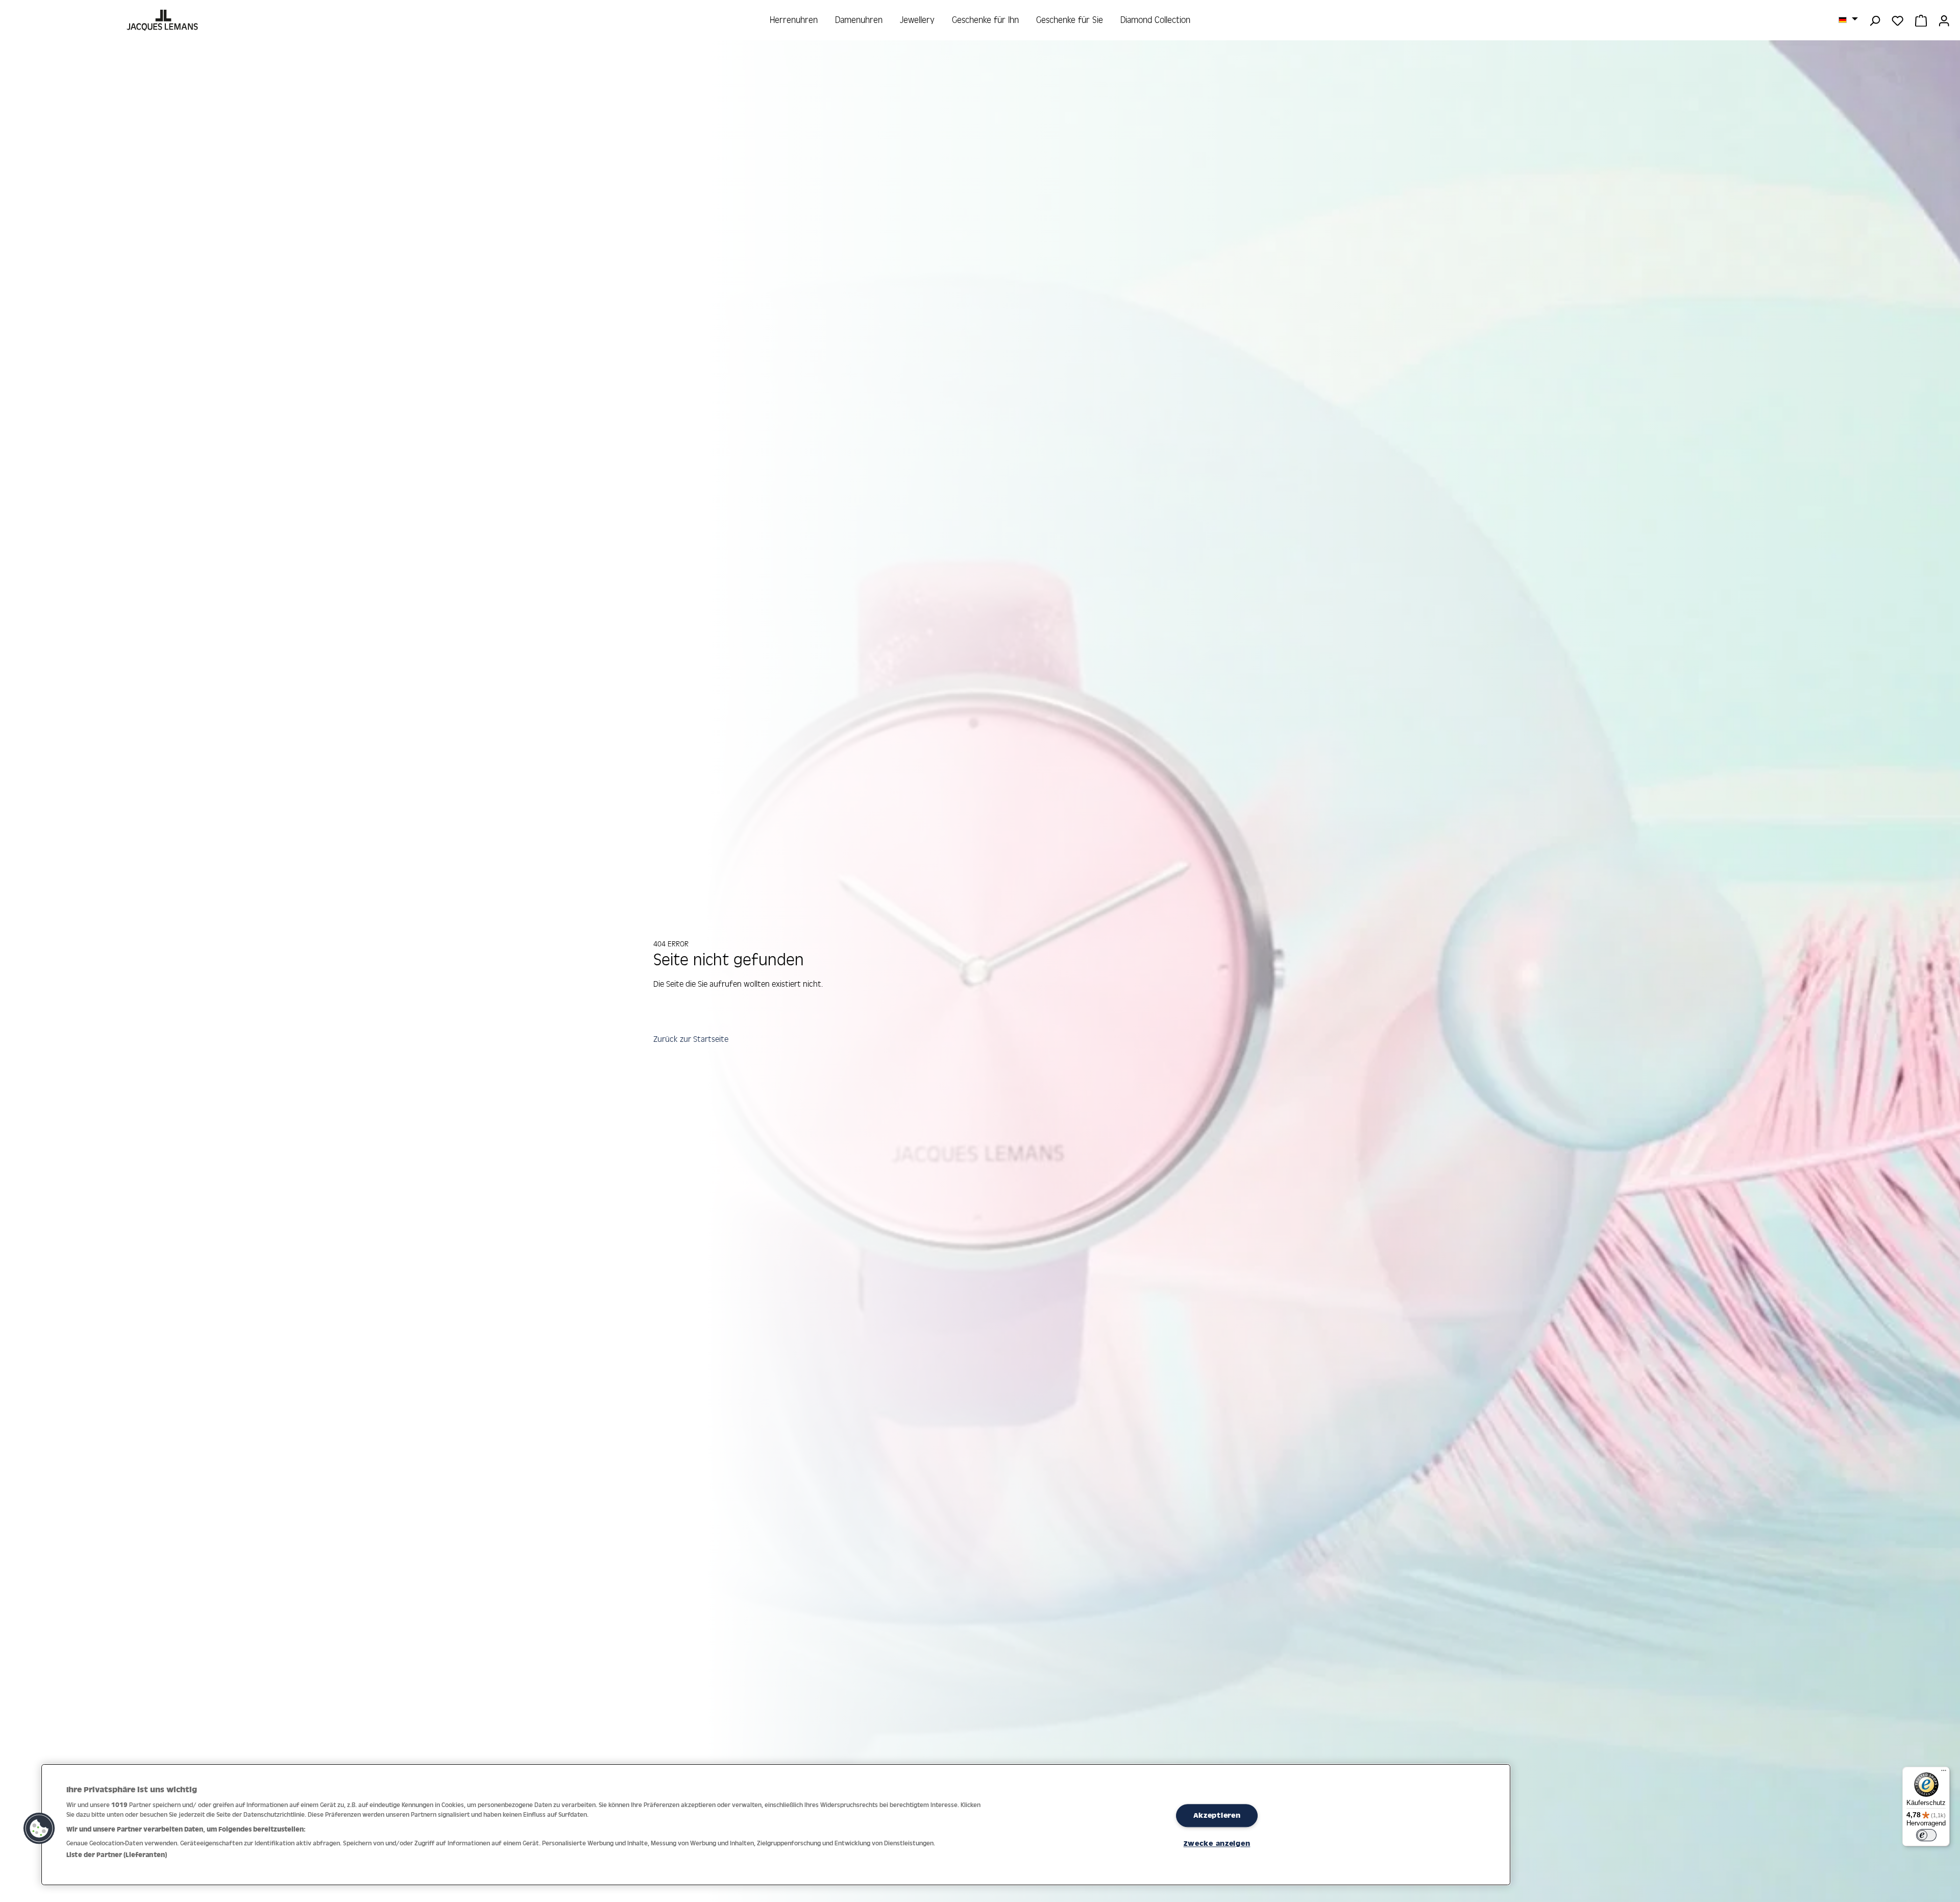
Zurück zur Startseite (691, 1039)
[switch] (1926, 1835)
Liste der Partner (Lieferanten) (117, 1855)
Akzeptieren (1217, 1816)
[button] (39, 1828)
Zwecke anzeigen (1217, 1843)
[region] (776, 1825)
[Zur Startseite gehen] (164, 20)
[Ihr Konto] (1944, 20)
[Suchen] (1875, 20)
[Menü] (1944, 1773)
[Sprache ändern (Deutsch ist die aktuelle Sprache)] (1848, 19)
